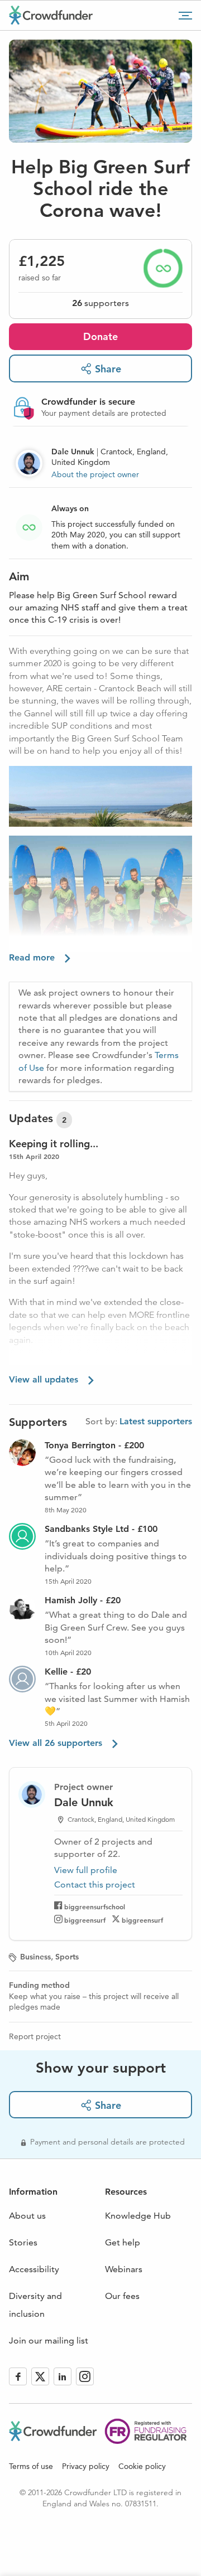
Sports (67, 1957)
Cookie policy (142, 2466)
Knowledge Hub (138, 2216)
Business (35, 1957)
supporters (100, 303)
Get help (123, 2242)
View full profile (86, 1870)
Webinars (124, 2269)
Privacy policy (86, 2466)
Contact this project (95, 1884)
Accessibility (34, 2269)
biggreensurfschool (95, 1906)
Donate (100, 336)
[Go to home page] (51, 15)
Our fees (122, 2296)
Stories (23, 2242)
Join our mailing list (49, 2340)
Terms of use (31, 2466)
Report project (35, 2036)
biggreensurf (85, 1920)
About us (27, 2216)
